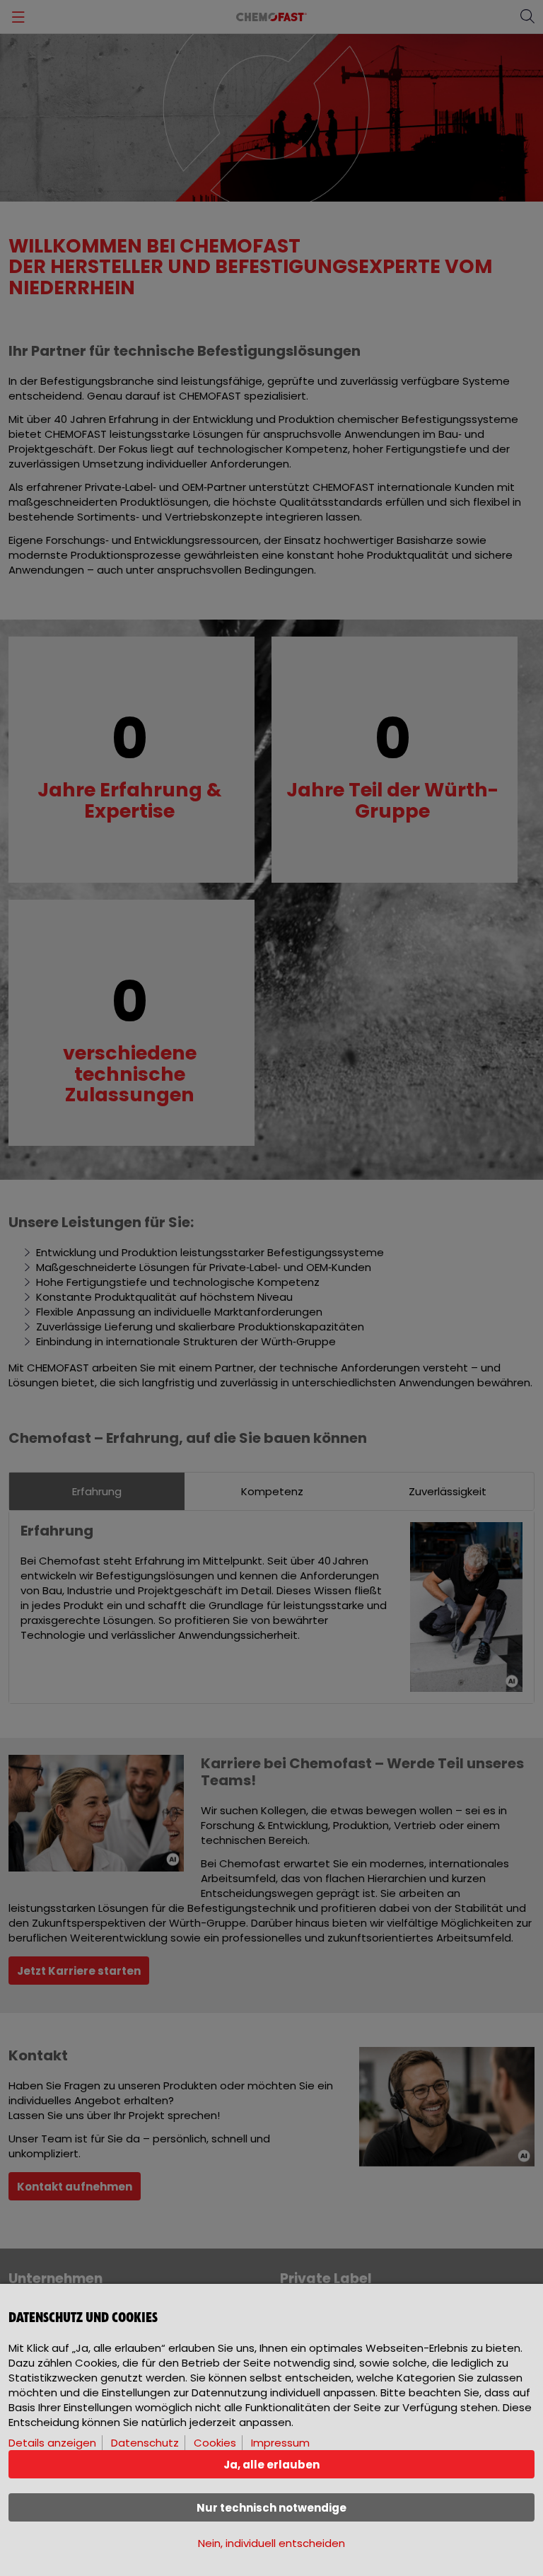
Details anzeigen (52, 2443)
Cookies (215, 2443)
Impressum (280, 2443)
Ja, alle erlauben (271, 2465)
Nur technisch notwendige (271, 2508)
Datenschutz (145, 2443)
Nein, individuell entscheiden (271, 2543)
